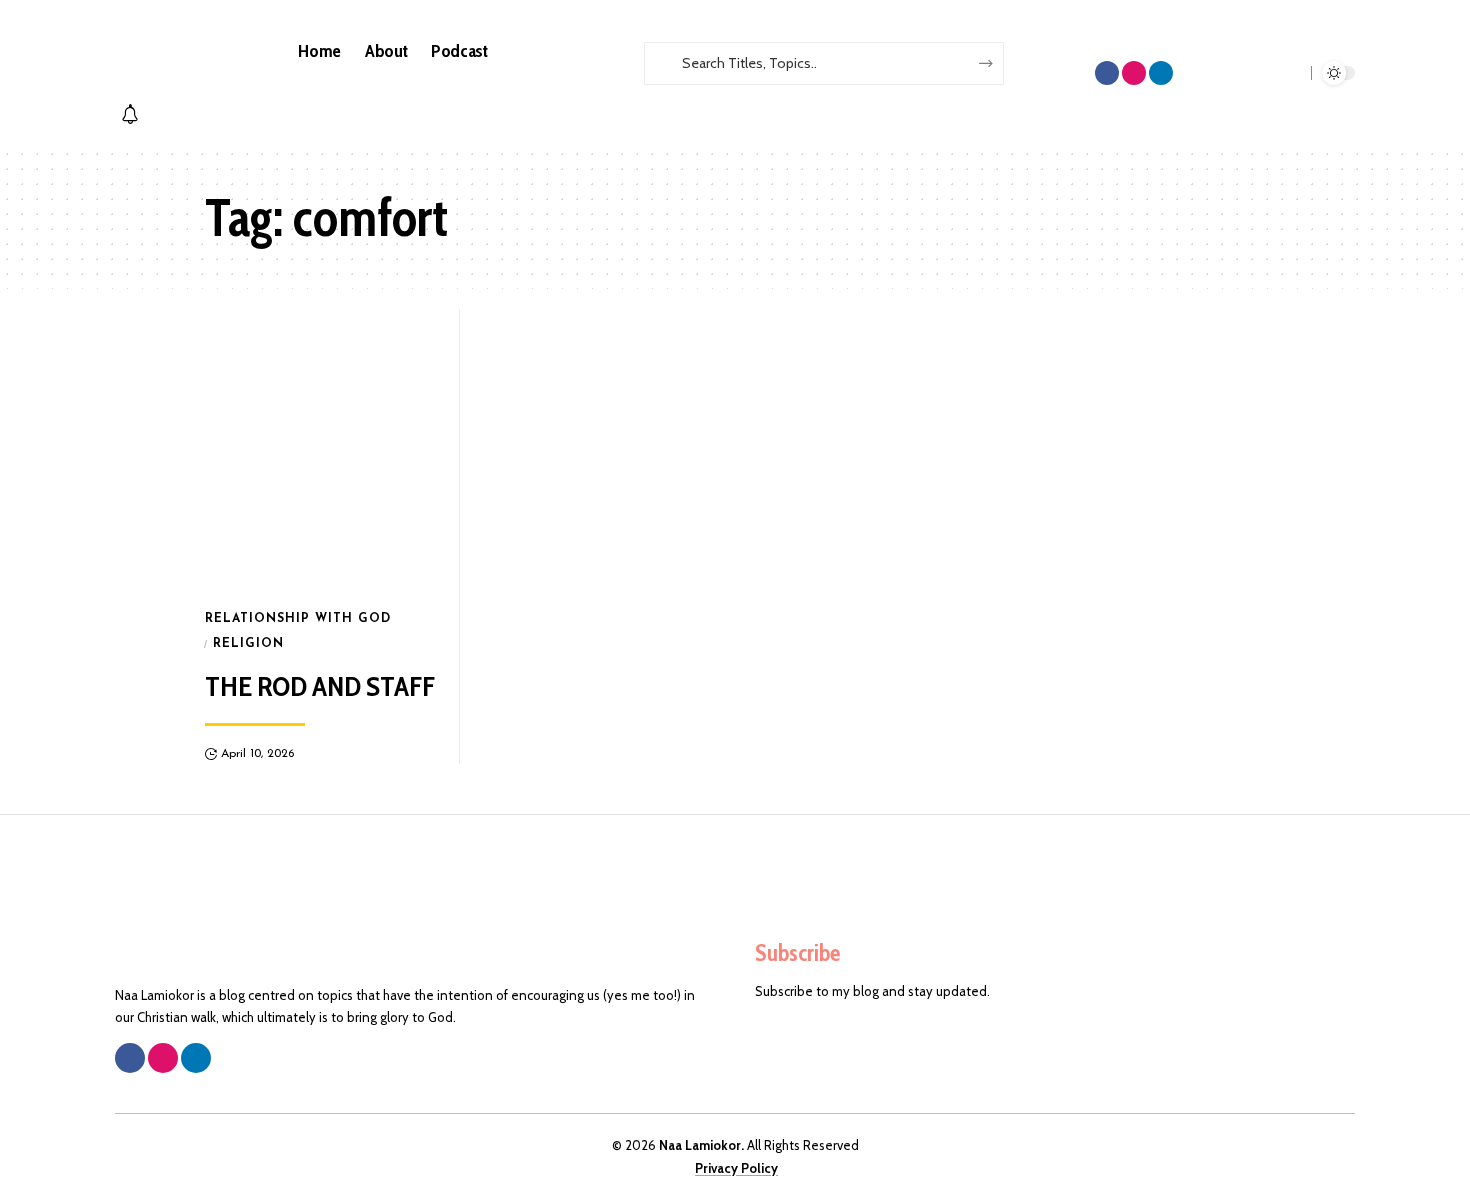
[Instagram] (1134, 73)
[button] (788, 95)
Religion (248, 644)
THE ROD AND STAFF (320, 686)
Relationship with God (298, 619)
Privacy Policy (736, 1168)
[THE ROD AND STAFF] (322, 450)
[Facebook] (1107, 73)
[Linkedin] (1161, 73)
